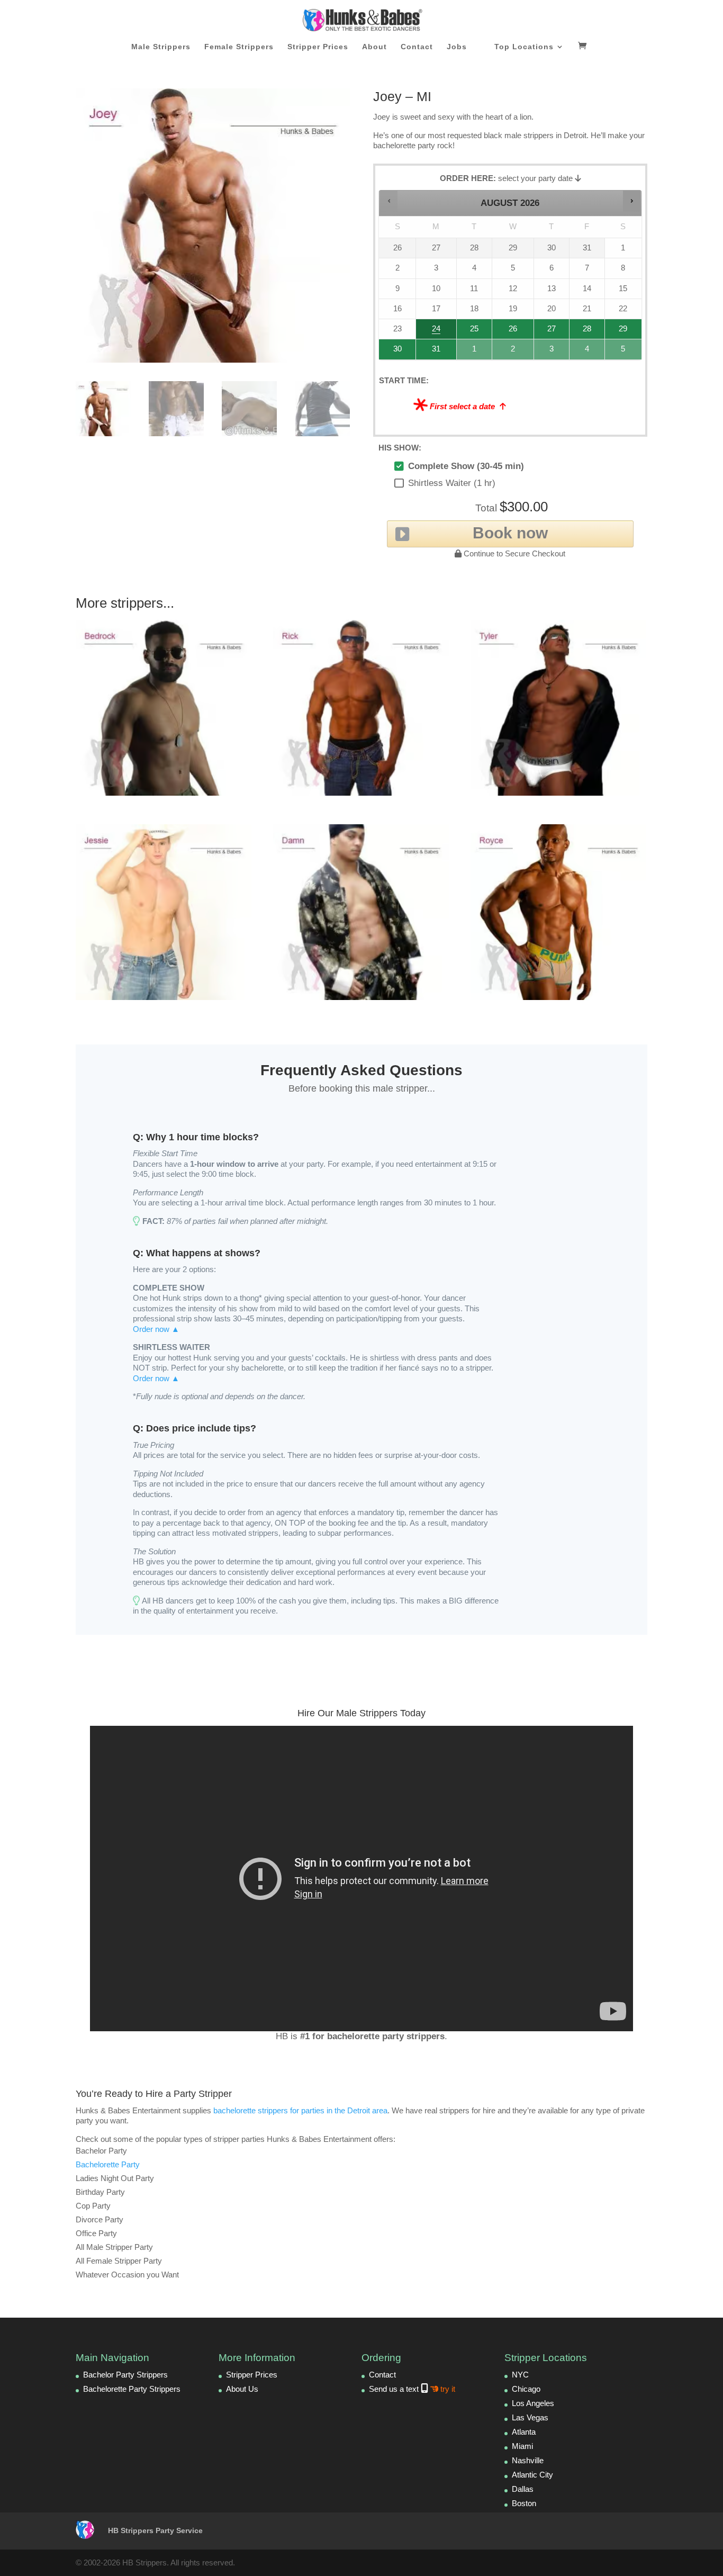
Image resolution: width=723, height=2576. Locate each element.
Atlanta (524, 2432)
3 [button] (552, 352)
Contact (417, 47)
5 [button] (624, 352)
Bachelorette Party (108, 2164)
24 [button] (431, 332)
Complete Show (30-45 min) (466, 466)
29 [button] (622, 332)
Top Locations (524, 47)
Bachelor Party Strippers (125, 2375)
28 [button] (583, 332)
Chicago (526, 2389)
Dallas (523, 2489)
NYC (520, 2375)
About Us (242, 2389)
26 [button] (513, 332)
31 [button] (431, 352)
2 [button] (513, 352)
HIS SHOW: (400, 448)
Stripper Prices (318, 47)
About (374, 47)
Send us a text (412, 2389)
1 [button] (475, 352)
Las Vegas (530, 2417)
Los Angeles (533, 2403)
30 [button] (393, 352)
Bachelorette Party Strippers (132, 2389)
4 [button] (588, 352)
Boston (524, 2503)
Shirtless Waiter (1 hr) (452, 483)
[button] (389, 201)
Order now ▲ (156, 1329)
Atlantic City (532, 2475)
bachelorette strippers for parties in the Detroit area (300, 2110)
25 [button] (473, 332)
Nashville (528, 2460)
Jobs (457, 47)
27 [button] (552, 332)
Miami (522, 2446)
